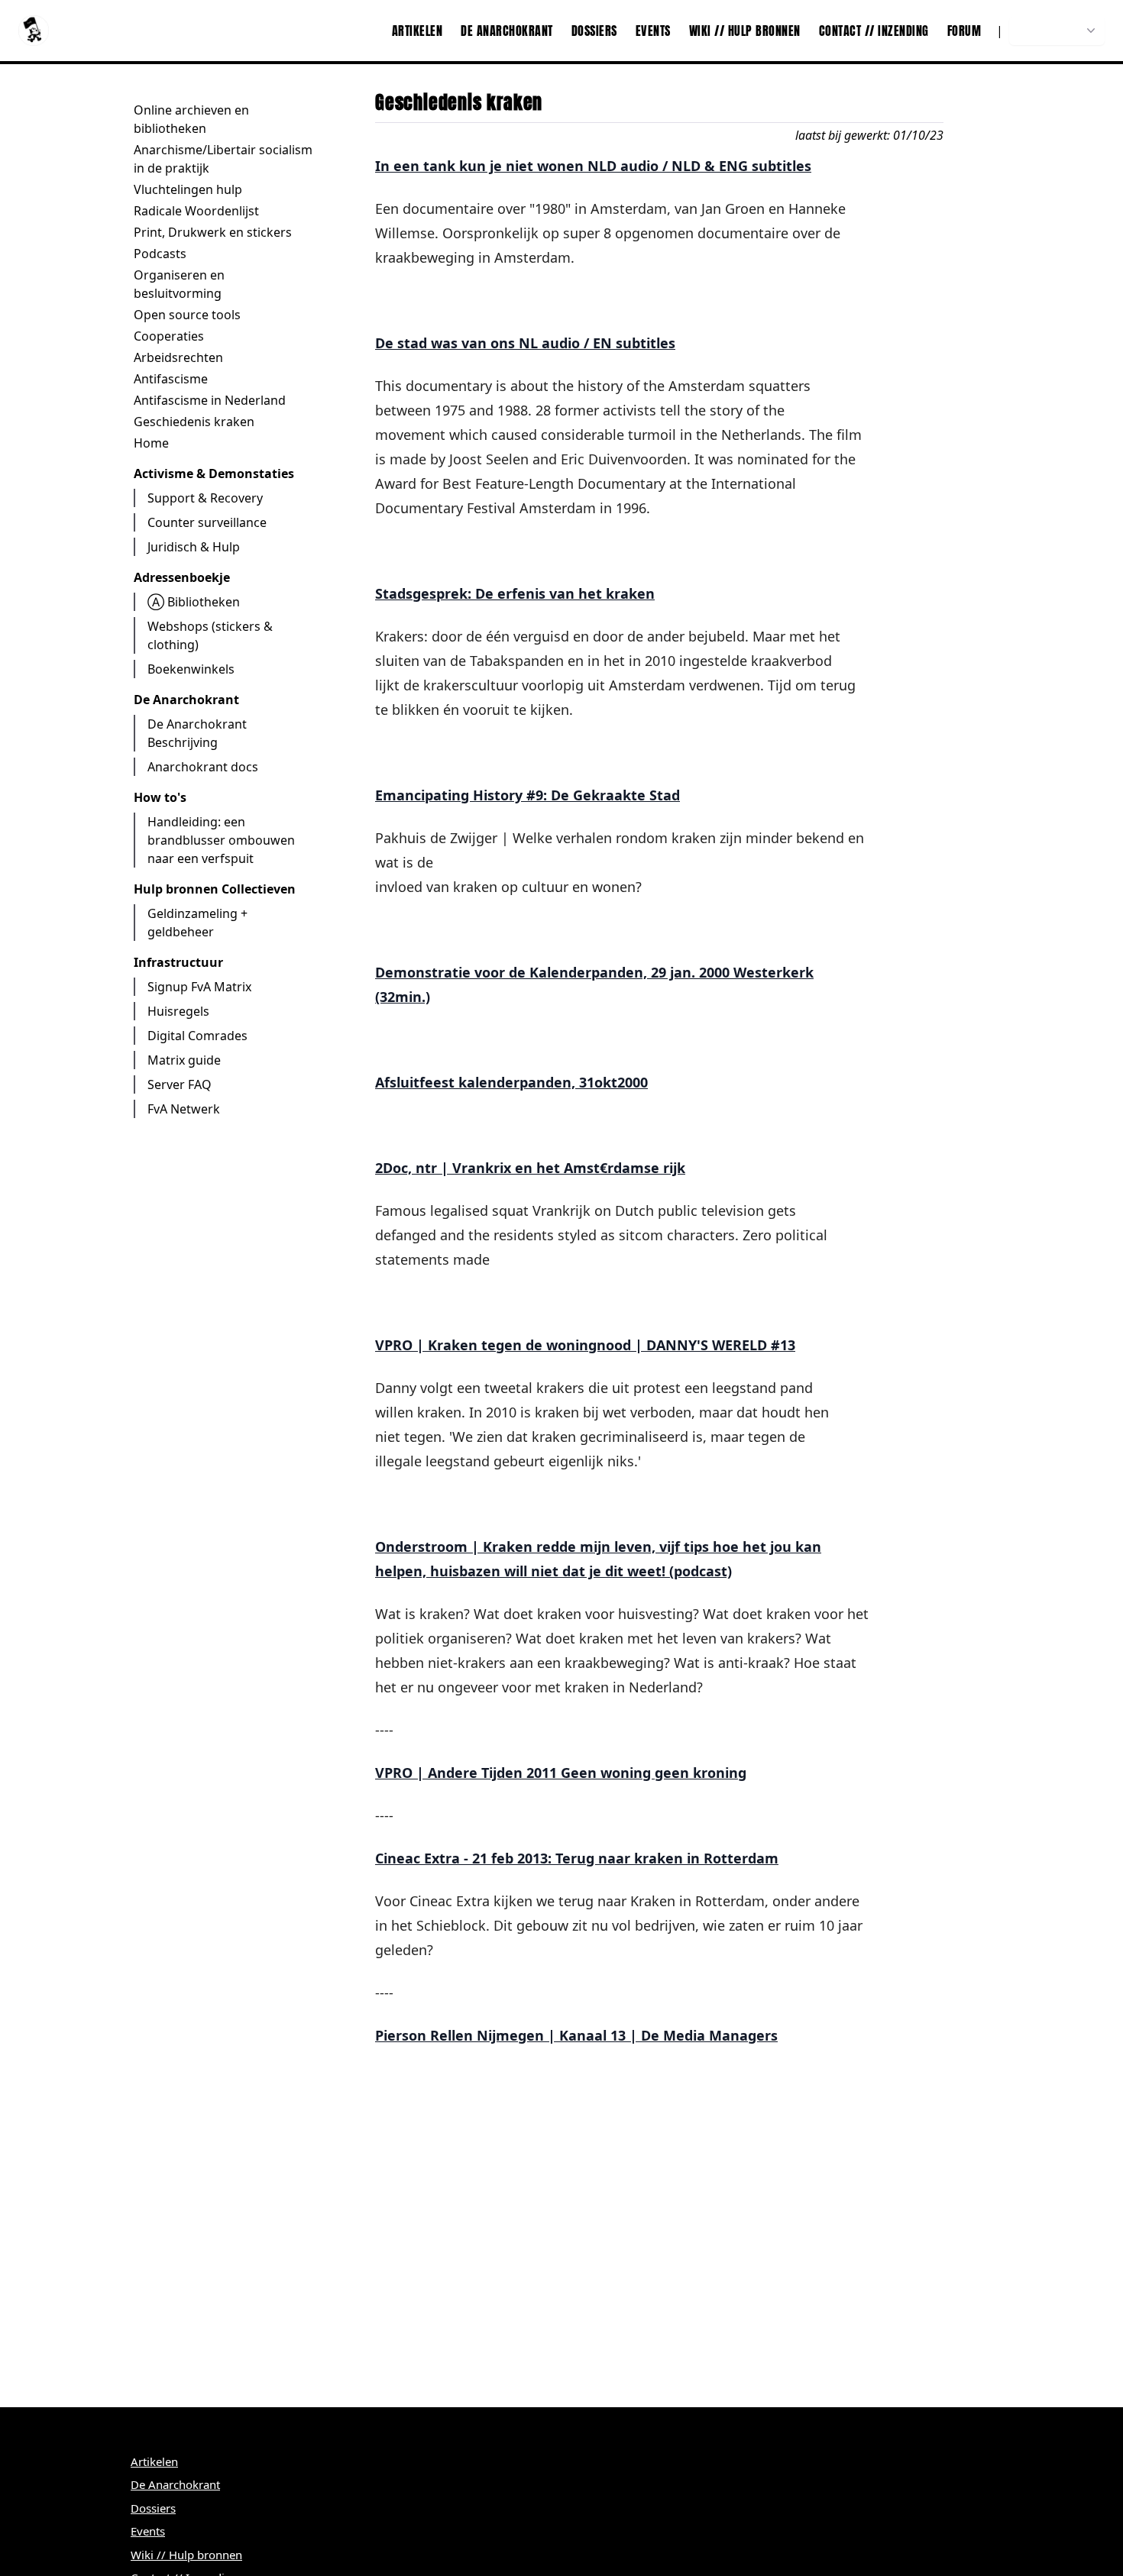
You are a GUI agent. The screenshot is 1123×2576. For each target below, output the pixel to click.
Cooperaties (169, 336)
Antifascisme (171, 379)
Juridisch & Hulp (194, 547)
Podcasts (160, 254)
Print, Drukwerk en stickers (213, 232)
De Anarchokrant (507, 31)
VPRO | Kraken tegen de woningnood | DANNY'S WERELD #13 (585, 1345)
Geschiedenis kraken (194, 422)
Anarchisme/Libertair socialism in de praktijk (223, 159)
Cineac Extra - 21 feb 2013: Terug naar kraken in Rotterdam (577, 1858)
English (924, 102)
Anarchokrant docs (203, 767)
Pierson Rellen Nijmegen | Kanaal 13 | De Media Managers (576, 2035)
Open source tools (187, 315)
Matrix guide (184, 1060)
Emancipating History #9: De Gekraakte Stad (528, 795)
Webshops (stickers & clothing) (210, 635)
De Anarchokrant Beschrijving (197, 733)
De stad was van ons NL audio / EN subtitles (525, 343)
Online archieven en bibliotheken (191, 119)
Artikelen (417, 31)
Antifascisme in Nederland (210, 400)
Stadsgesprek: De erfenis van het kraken (515, 593)
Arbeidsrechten (178, 357)
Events (653, 31)
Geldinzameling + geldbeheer (197, 923)
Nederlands (1049, 31)
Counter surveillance (207, 522)
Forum (964, 31)
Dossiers (594, 31)
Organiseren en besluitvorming (179, 284)
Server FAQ (180, 1084)
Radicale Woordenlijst (196, 211)
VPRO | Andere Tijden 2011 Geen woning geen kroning (561, 1773)
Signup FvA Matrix (199, 987)
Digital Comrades (197, 1036)
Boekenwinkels (191, 669)
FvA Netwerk (184, 1109)
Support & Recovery (205, 498)
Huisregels (178, 1011)
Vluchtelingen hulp (188, 189)
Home (151, 443)
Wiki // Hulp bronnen (745, 31)
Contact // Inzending (874, 31)
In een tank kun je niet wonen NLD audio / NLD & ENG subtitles (593, 166)
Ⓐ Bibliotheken (194, 602)
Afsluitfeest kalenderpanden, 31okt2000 (511, 1082)
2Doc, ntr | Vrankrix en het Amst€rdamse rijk (530, 1168)
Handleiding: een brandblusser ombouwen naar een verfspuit (221, 840)
